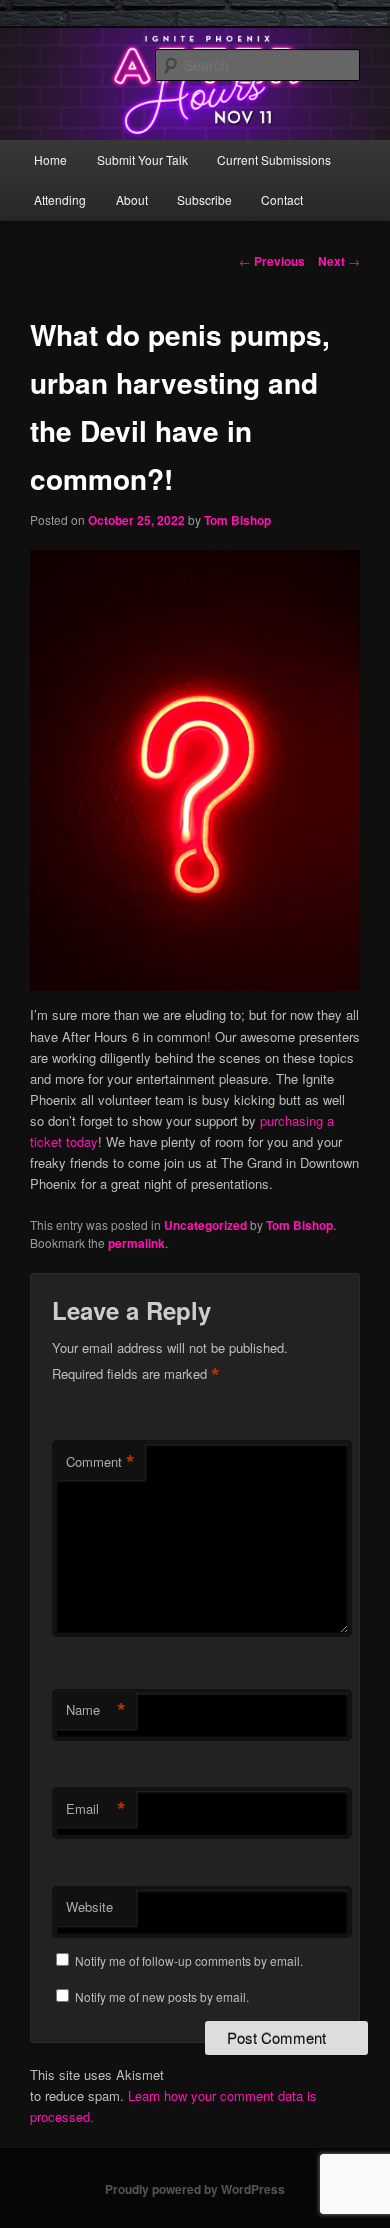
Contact (282, 199)
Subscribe (204, 199)
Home (50, 159)
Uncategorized (205, 1225)
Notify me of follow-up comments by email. (189, 1960)
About (132, 199)
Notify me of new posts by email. (162, 1996)
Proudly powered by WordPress (195, 2189)
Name (96, 1710)
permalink (136, 1243)
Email (96, 1809)
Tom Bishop (237, 520)
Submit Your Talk (142, 159)
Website (89, 1906)
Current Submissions (274, 159)
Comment (100, 1462)
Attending (60, 199)
